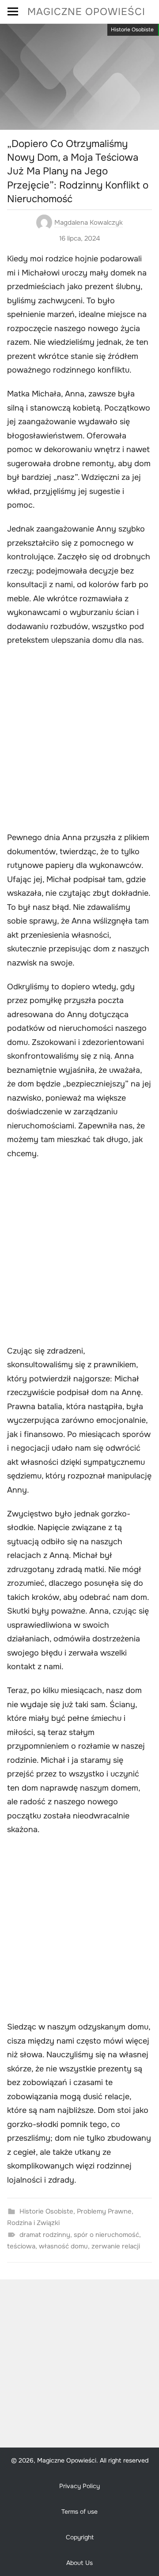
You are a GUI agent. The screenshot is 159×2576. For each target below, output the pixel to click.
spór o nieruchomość (106, 2235)
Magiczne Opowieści (86, 12)
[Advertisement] (79, 740)
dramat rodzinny (45, 2235)
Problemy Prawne (104, 2211)
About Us (79, 2563)
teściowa (21, 2246)
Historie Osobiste (132, 30)
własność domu (63, 2246)
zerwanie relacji (116, 2246)
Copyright (80, 2537)
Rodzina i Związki (33, 2223)
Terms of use (79, 2512)
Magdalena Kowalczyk (89, 223)
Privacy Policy (79, 2486)
